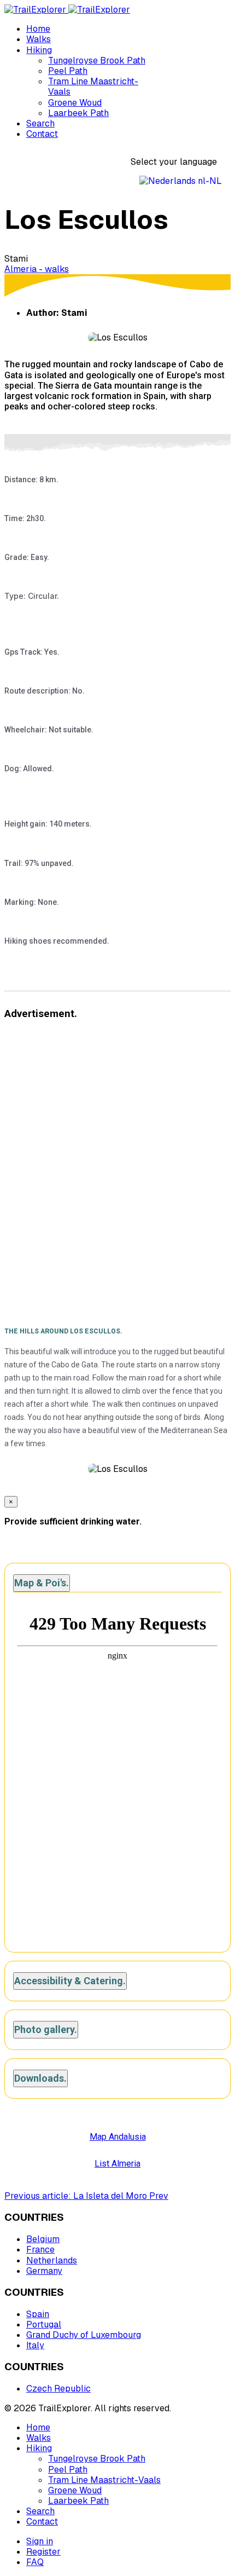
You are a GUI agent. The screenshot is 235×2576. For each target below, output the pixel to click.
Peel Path (68, 71)
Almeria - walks (37, 269)
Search (40, 123)
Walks (39, 39)
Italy (35, 2345)
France (40, 2249)
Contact (42, 134)
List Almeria (117, 2164)
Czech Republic (58, 2389)
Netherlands (52, 2260)
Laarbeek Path (78, 113)
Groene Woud (75, 103)
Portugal (44, 2324)
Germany (44, 2271)
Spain (38, 2314)
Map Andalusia (118, 2137)
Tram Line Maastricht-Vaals (93, 86)
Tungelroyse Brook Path (97, 60)
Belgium (43, 2239)
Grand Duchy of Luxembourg (84, 2335)
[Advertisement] (117, 1152)
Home (38, 29)
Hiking (39, 50)
